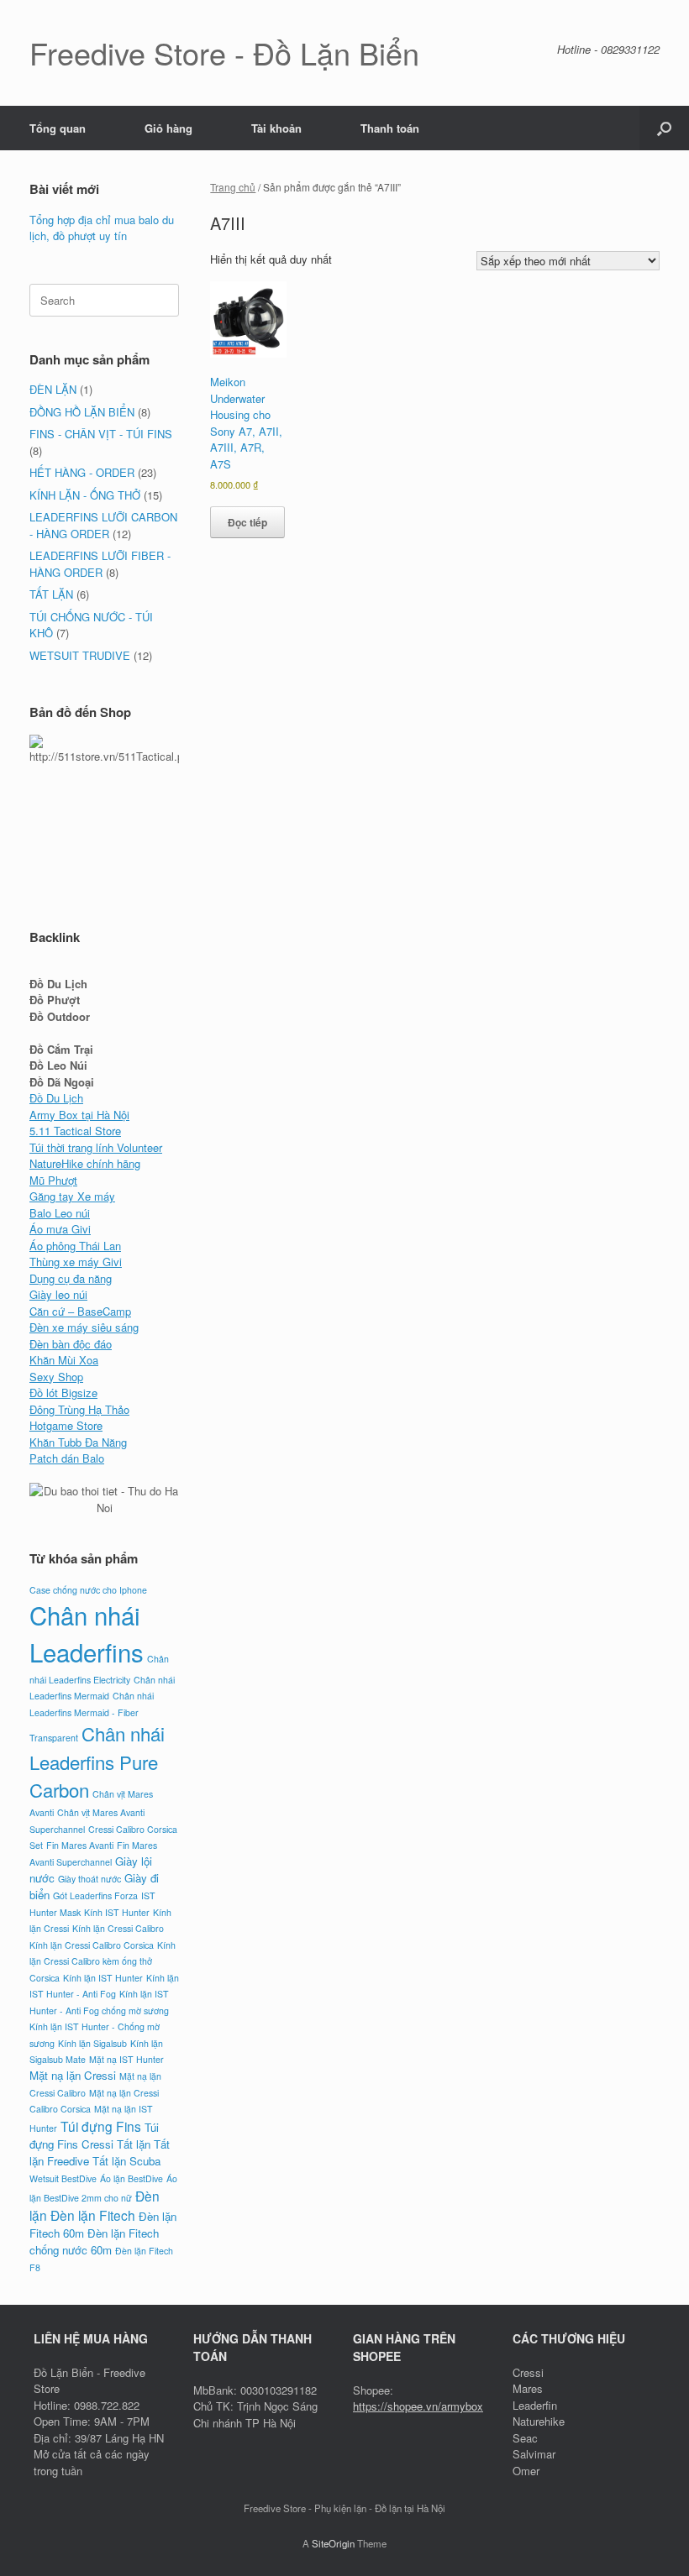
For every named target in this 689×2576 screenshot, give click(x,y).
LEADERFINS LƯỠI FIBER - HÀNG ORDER (100, 564)
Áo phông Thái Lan (75, 1246)
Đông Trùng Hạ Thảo (79, 1409)
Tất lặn (134, 2144)
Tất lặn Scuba (126, 2161)
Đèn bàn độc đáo (71, 1344)
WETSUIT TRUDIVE (80, 655)
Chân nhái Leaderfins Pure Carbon (97, 1761)
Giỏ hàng (168, 128)
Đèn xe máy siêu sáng (84, 1327)
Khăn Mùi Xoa (64, 1360)
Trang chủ (233, 187)
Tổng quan (58, 128)
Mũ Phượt (53, 1180)
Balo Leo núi (60, 1213)
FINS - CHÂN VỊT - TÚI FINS (101, 434)
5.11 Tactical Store (75, 1131)
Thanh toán (390, 128)
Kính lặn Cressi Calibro (118, 1928)
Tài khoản (276, 128)
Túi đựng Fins (101, 2126)
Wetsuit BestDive (63, 2178)
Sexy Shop (56, 1377)
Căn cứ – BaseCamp (80, 1311)
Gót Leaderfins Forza (95, 1895)
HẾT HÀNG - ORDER (82, 472)
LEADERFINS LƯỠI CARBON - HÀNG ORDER (103, 525)
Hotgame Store (66, 1425)
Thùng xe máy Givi (76, 1262)
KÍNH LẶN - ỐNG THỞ (85, 495)
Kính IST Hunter (117, 1912)
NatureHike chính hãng (85, 1163)
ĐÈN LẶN (53, 389)
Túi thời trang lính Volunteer (96, 1147)
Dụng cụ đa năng (71, 1278)
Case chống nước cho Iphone (88, 1590)
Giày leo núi (58, 1294)
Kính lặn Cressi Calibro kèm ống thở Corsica (103, 1961)
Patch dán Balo (67, 1458)
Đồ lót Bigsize (63, 1393)
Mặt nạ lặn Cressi (73, 2075)
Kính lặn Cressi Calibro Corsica (92, 1945)
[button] (664, 128)
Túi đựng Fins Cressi (94, 2136)
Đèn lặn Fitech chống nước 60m (94, 2241)
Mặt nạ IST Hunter (126, 2059)
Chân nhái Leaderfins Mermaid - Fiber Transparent (92, 1717)
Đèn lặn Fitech (93, 2215)
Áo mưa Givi (60, 1229)
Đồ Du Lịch (56, 1098)
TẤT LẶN (51, 594)
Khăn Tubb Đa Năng (78, 1442)
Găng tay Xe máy (72, 1196)
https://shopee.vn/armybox (418, 2406)
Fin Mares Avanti (80, 1845)
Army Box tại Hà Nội (79, 1115)
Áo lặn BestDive (131, 2178)
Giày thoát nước (89, 1879)
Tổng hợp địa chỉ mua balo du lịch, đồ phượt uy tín (102, 228)
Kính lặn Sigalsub (92, 2043)
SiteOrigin (333, 2543)
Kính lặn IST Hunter (103, 1978)
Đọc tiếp (247, 522)
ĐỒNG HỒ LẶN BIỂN (82, 412)
